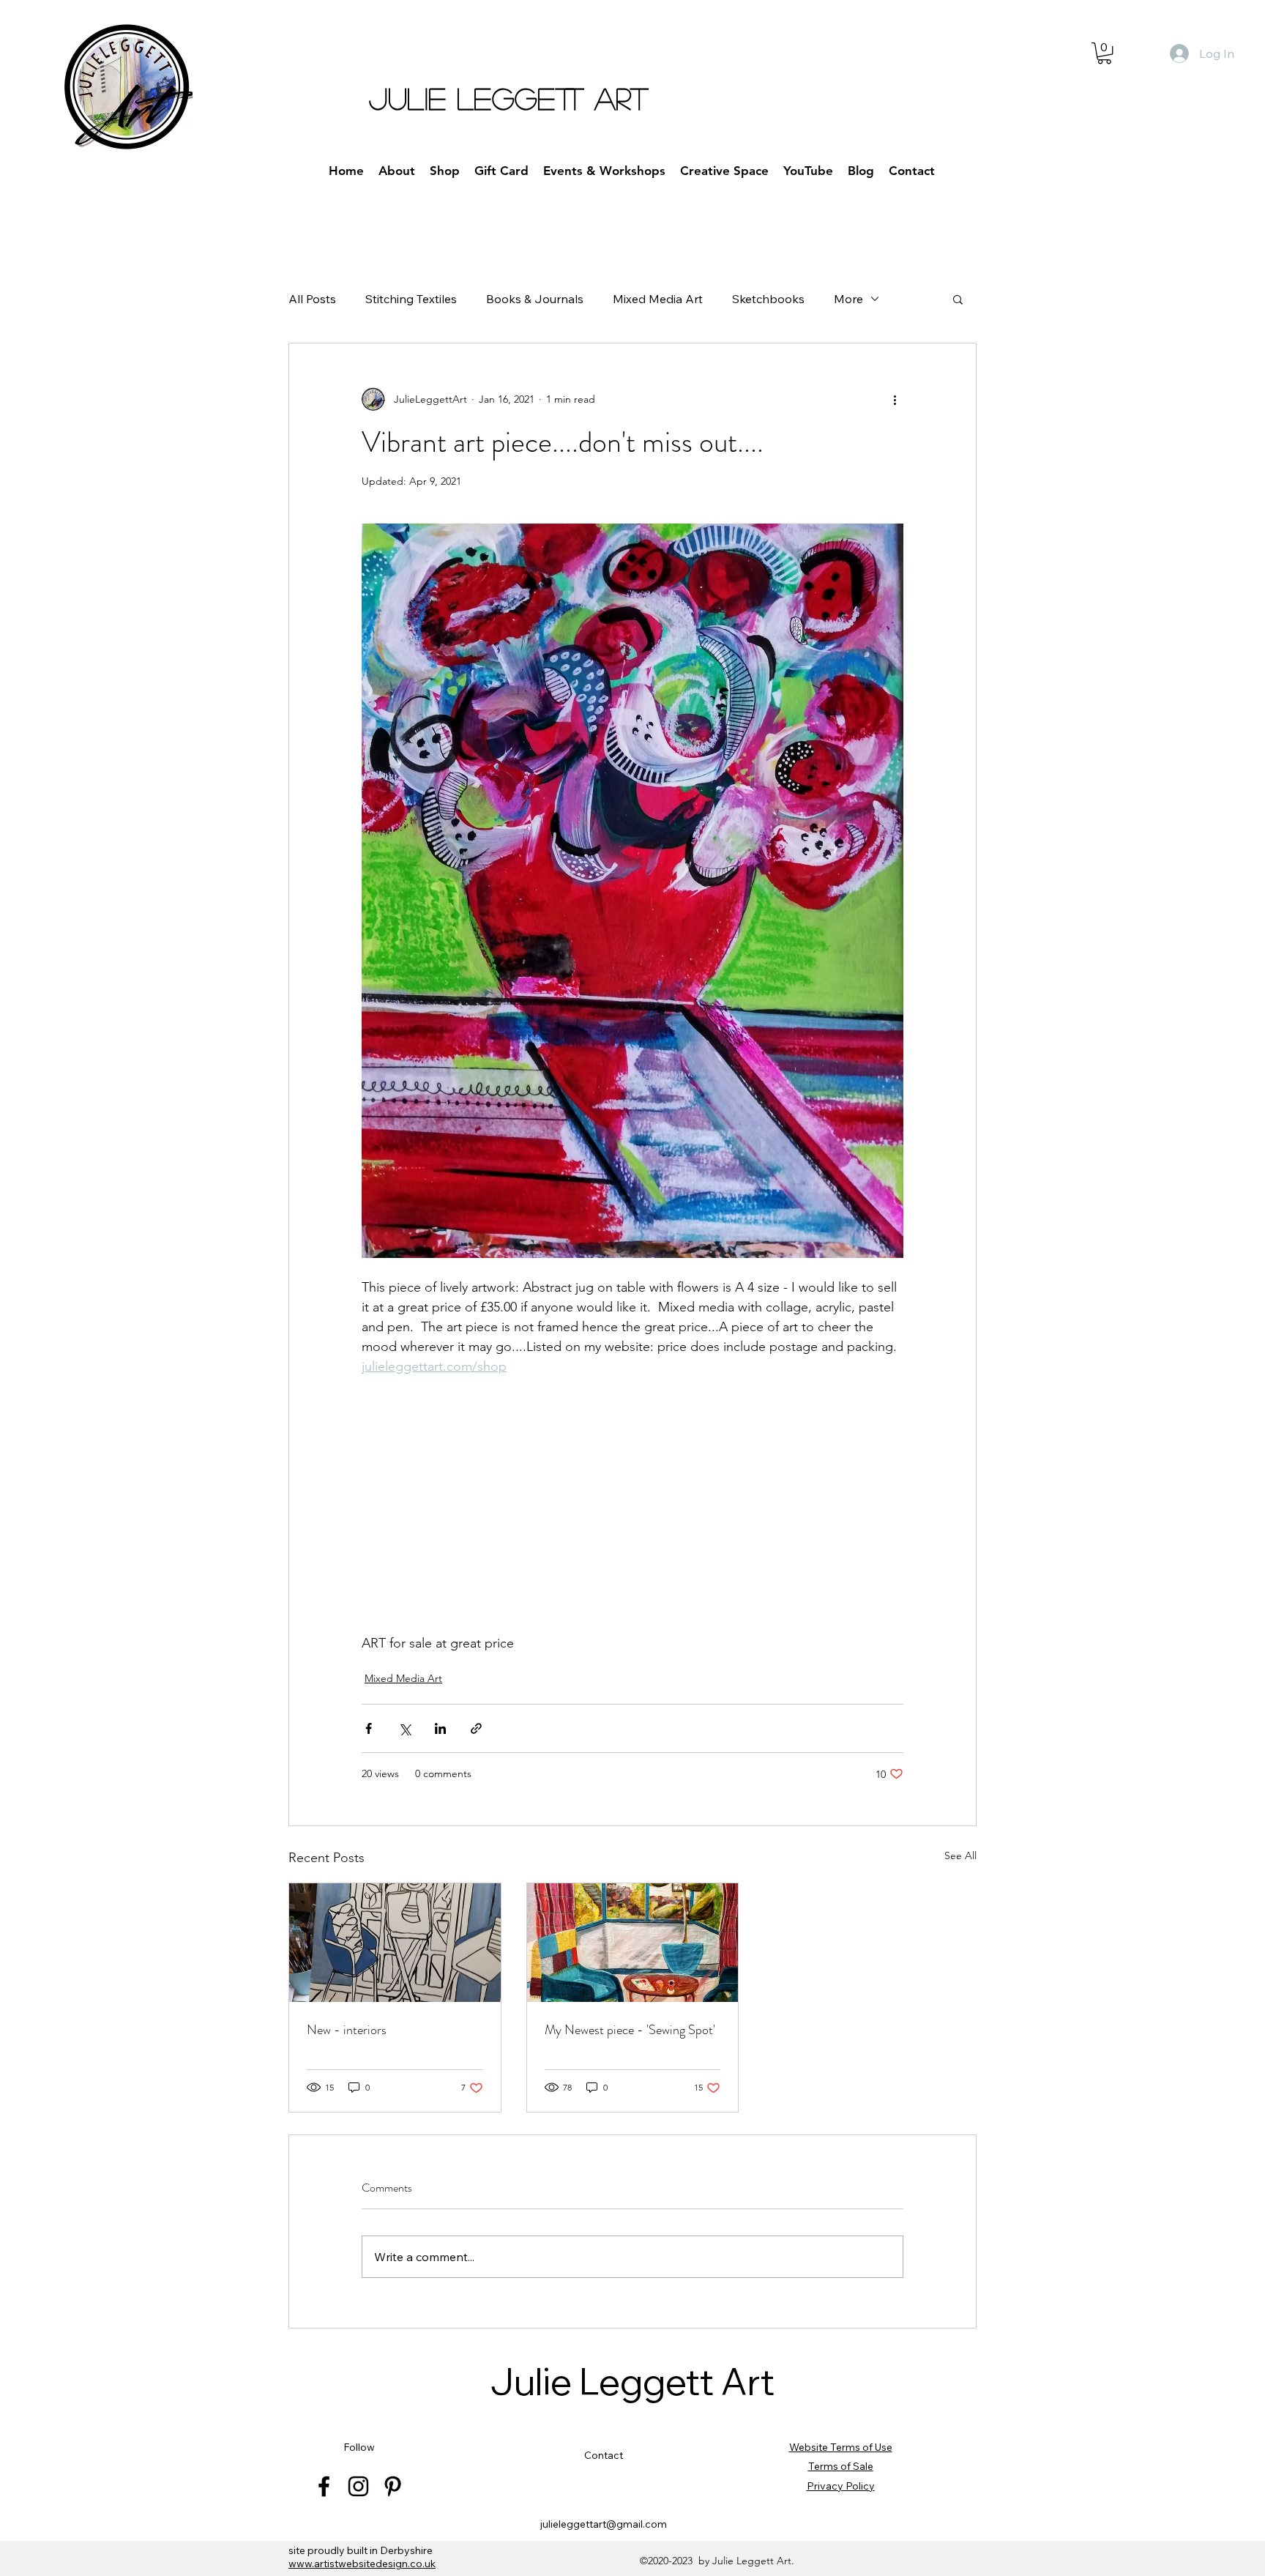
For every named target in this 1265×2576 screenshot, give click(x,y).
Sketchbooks (768, 299)
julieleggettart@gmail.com (604, 2524)
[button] (1104, 53)
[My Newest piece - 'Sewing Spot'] (633, 1943)
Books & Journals (535, 299)
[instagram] (358, 2486)
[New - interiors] (395, 1943)
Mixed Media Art (658, 299)
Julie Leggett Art (632, 2382)
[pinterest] (393, 2486)
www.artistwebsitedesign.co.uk (362, 2564)
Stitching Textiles (411, 299)
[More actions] (895, 399)
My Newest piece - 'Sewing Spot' (630, 2030)
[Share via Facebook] (369, 1728)
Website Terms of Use (841, 2447)
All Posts (312, 299)
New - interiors (347, 2030)
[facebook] (324, 2486)
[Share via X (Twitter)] (404, 1728)
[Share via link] (476, 1728)
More (848, 299)
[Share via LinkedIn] (440, 1728)
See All (960, 1855)
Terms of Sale (841, 2466)
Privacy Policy (841, 2486)
